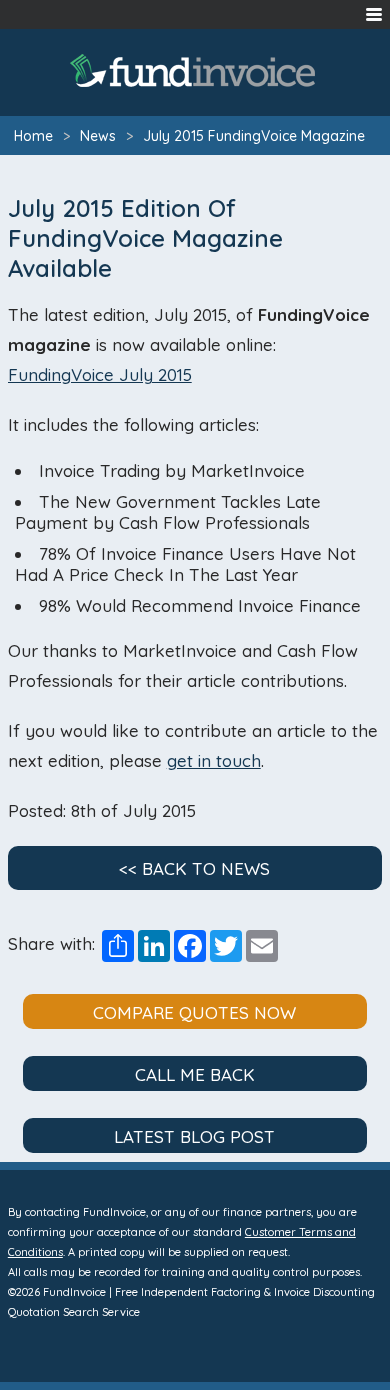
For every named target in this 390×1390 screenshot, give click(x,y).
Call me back (195, 1074)
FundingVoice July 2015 (100, 374)
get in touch (214, 760)
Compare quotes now (194, 1012)
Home (33, 136)
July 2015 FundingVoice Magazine (254, 136)
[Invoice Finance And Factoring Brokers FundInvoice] (195, 70)
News (98, 136)
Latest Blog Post (194, 1136)
